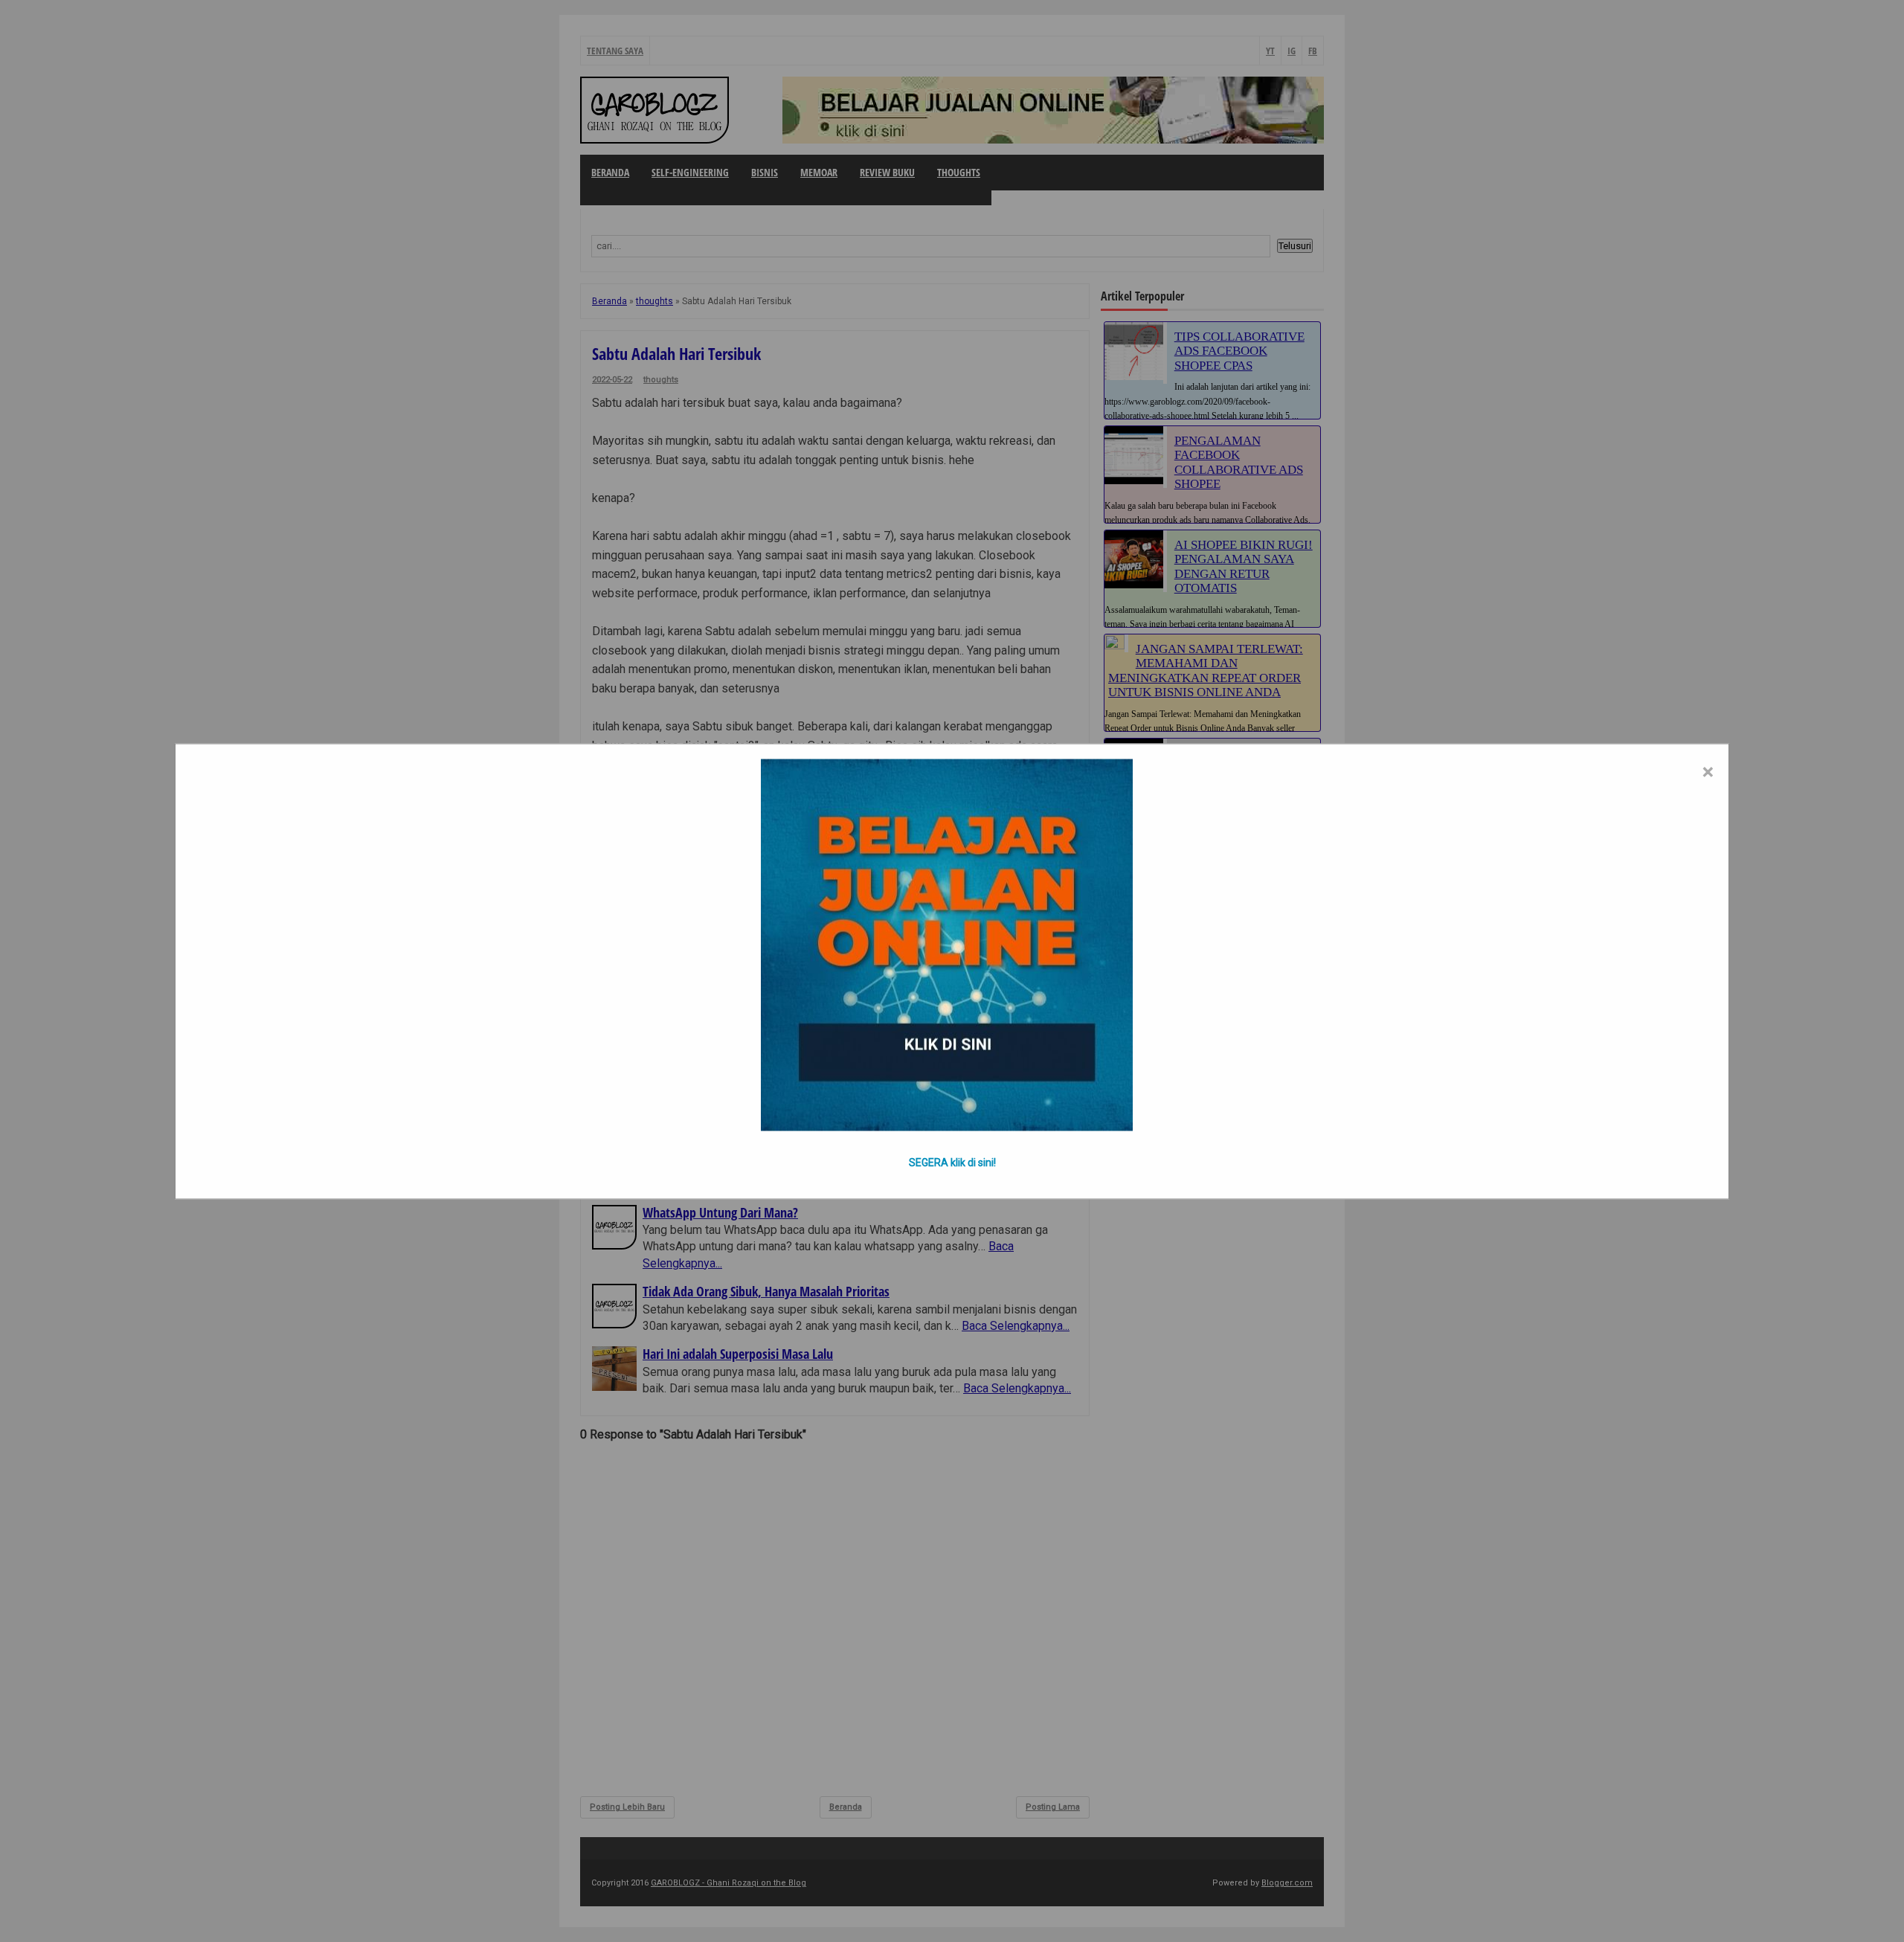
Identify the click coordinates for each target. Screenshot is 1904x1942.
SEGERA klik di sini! (952, 1162)
